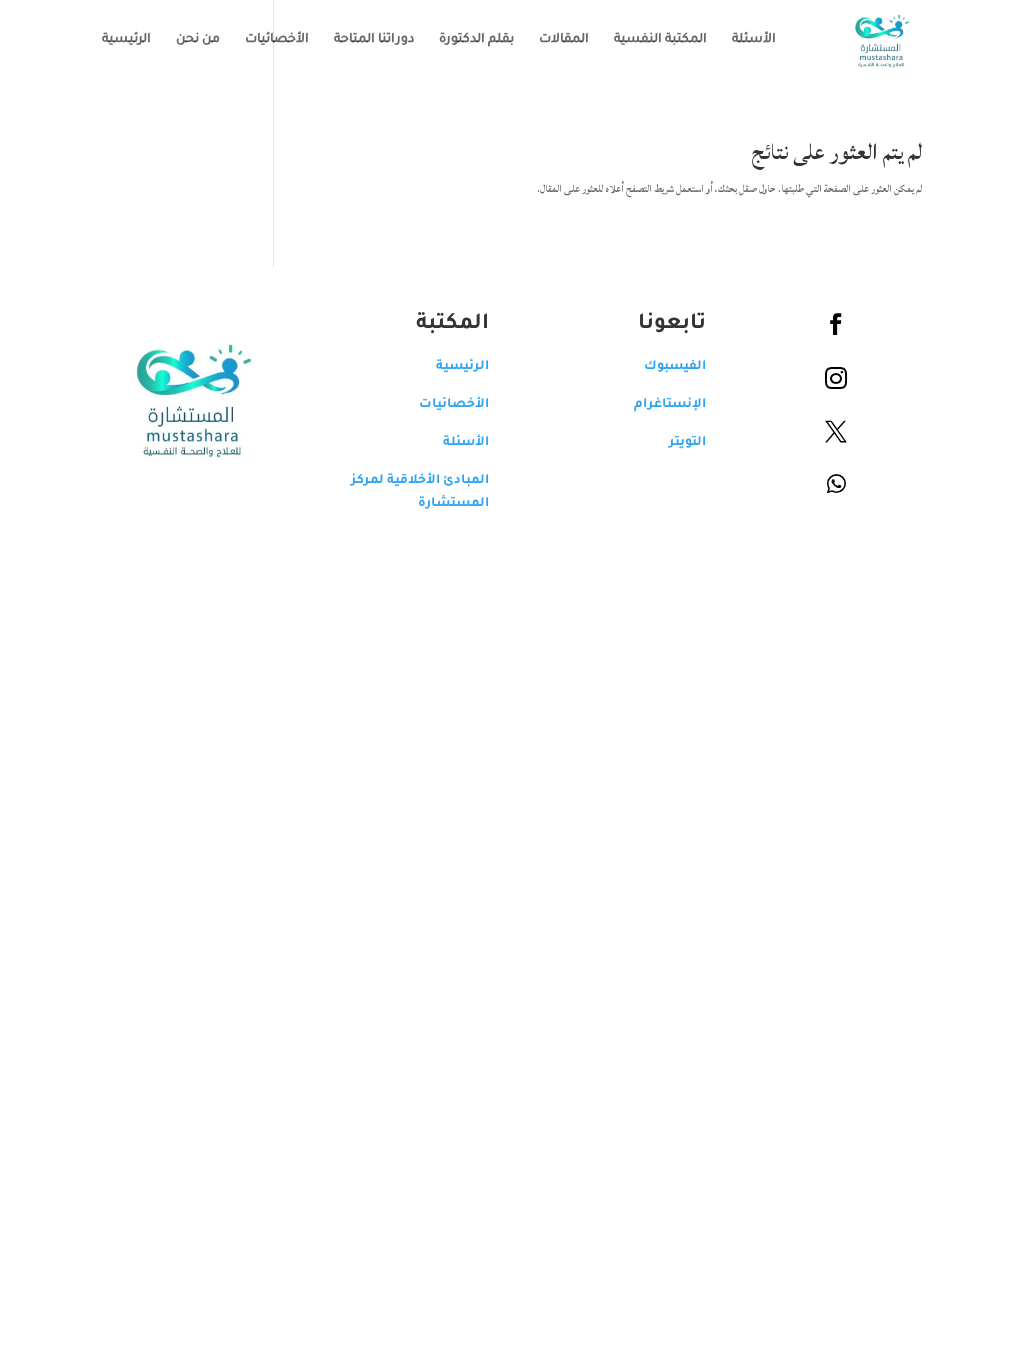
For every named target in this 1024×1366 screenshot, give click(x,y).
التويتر (687, 443)
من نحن (198, 40)
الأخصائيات (277, 40)
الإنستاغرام (670, 405)
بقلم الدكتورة (476, 40)
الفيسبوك (675, 367)
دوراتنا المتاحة (374, 40)
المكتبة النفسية (660, 40)
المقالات (564, 40)
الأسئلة (754, 40)
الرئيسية (126, 40)
